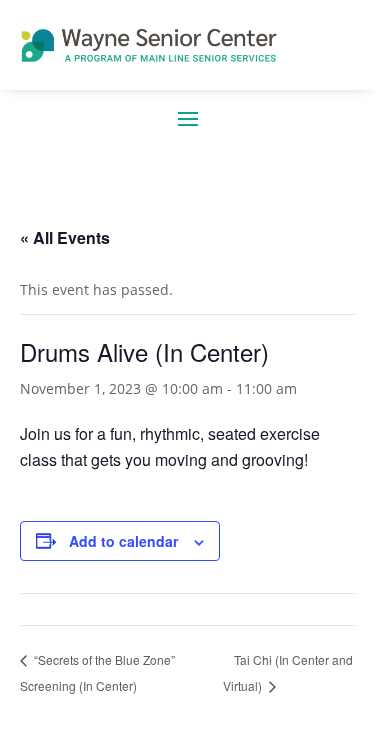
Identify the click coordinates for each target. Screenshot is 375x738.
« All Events (65, 237)
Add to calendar (123, 541)
